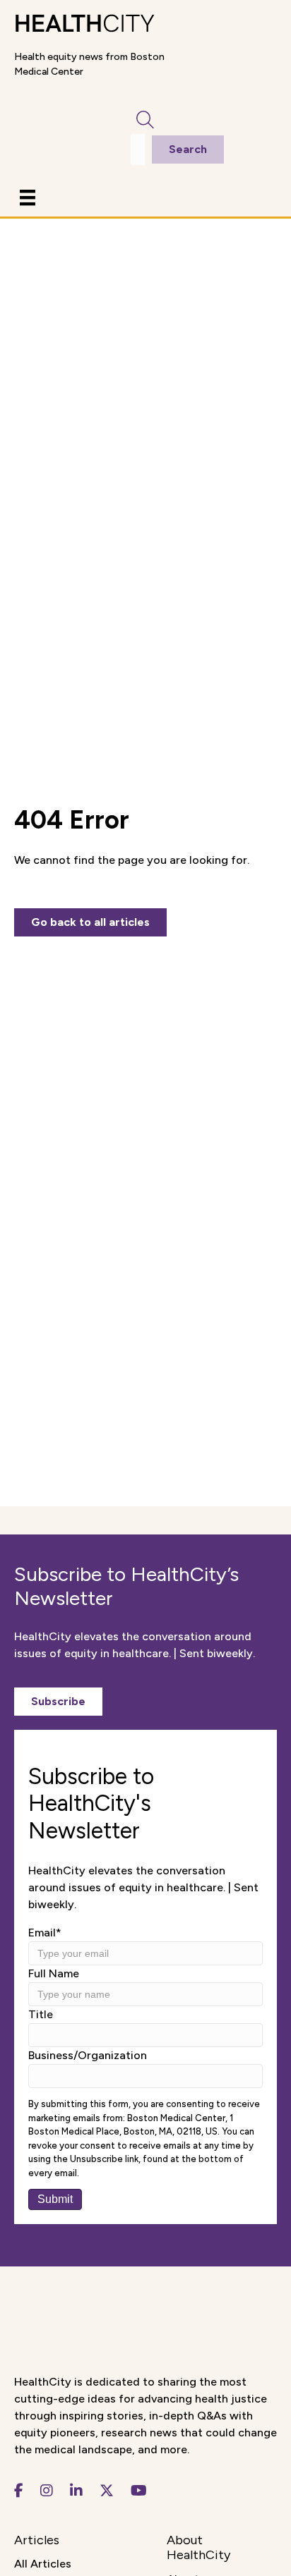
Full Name (54, 1973)
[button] (58, 1702)
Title (41, 2014)
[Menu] (28, 197)
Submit (55, 2199)
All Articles (43, 2564)
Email (45, 1933)
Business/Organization (88, 2055)
